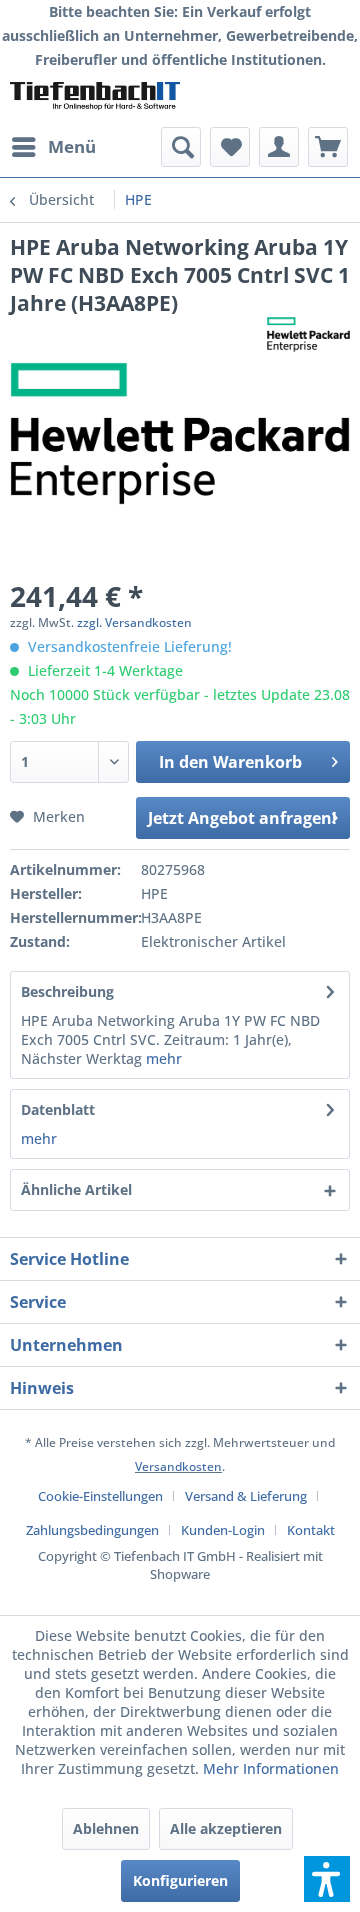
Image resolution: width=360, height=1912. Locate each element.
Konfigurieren (180, 1880)
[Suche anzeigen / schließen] (181, 147)
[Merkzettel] (230, 147)
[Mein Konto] (279, 147)
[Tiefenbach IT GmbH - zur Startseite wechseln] (95, 99)
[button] (327, 1879)
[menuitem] (53, 147)
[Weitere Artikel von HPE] (308, 334)
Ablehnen (106, 1828)
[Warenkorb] (328, 147)
